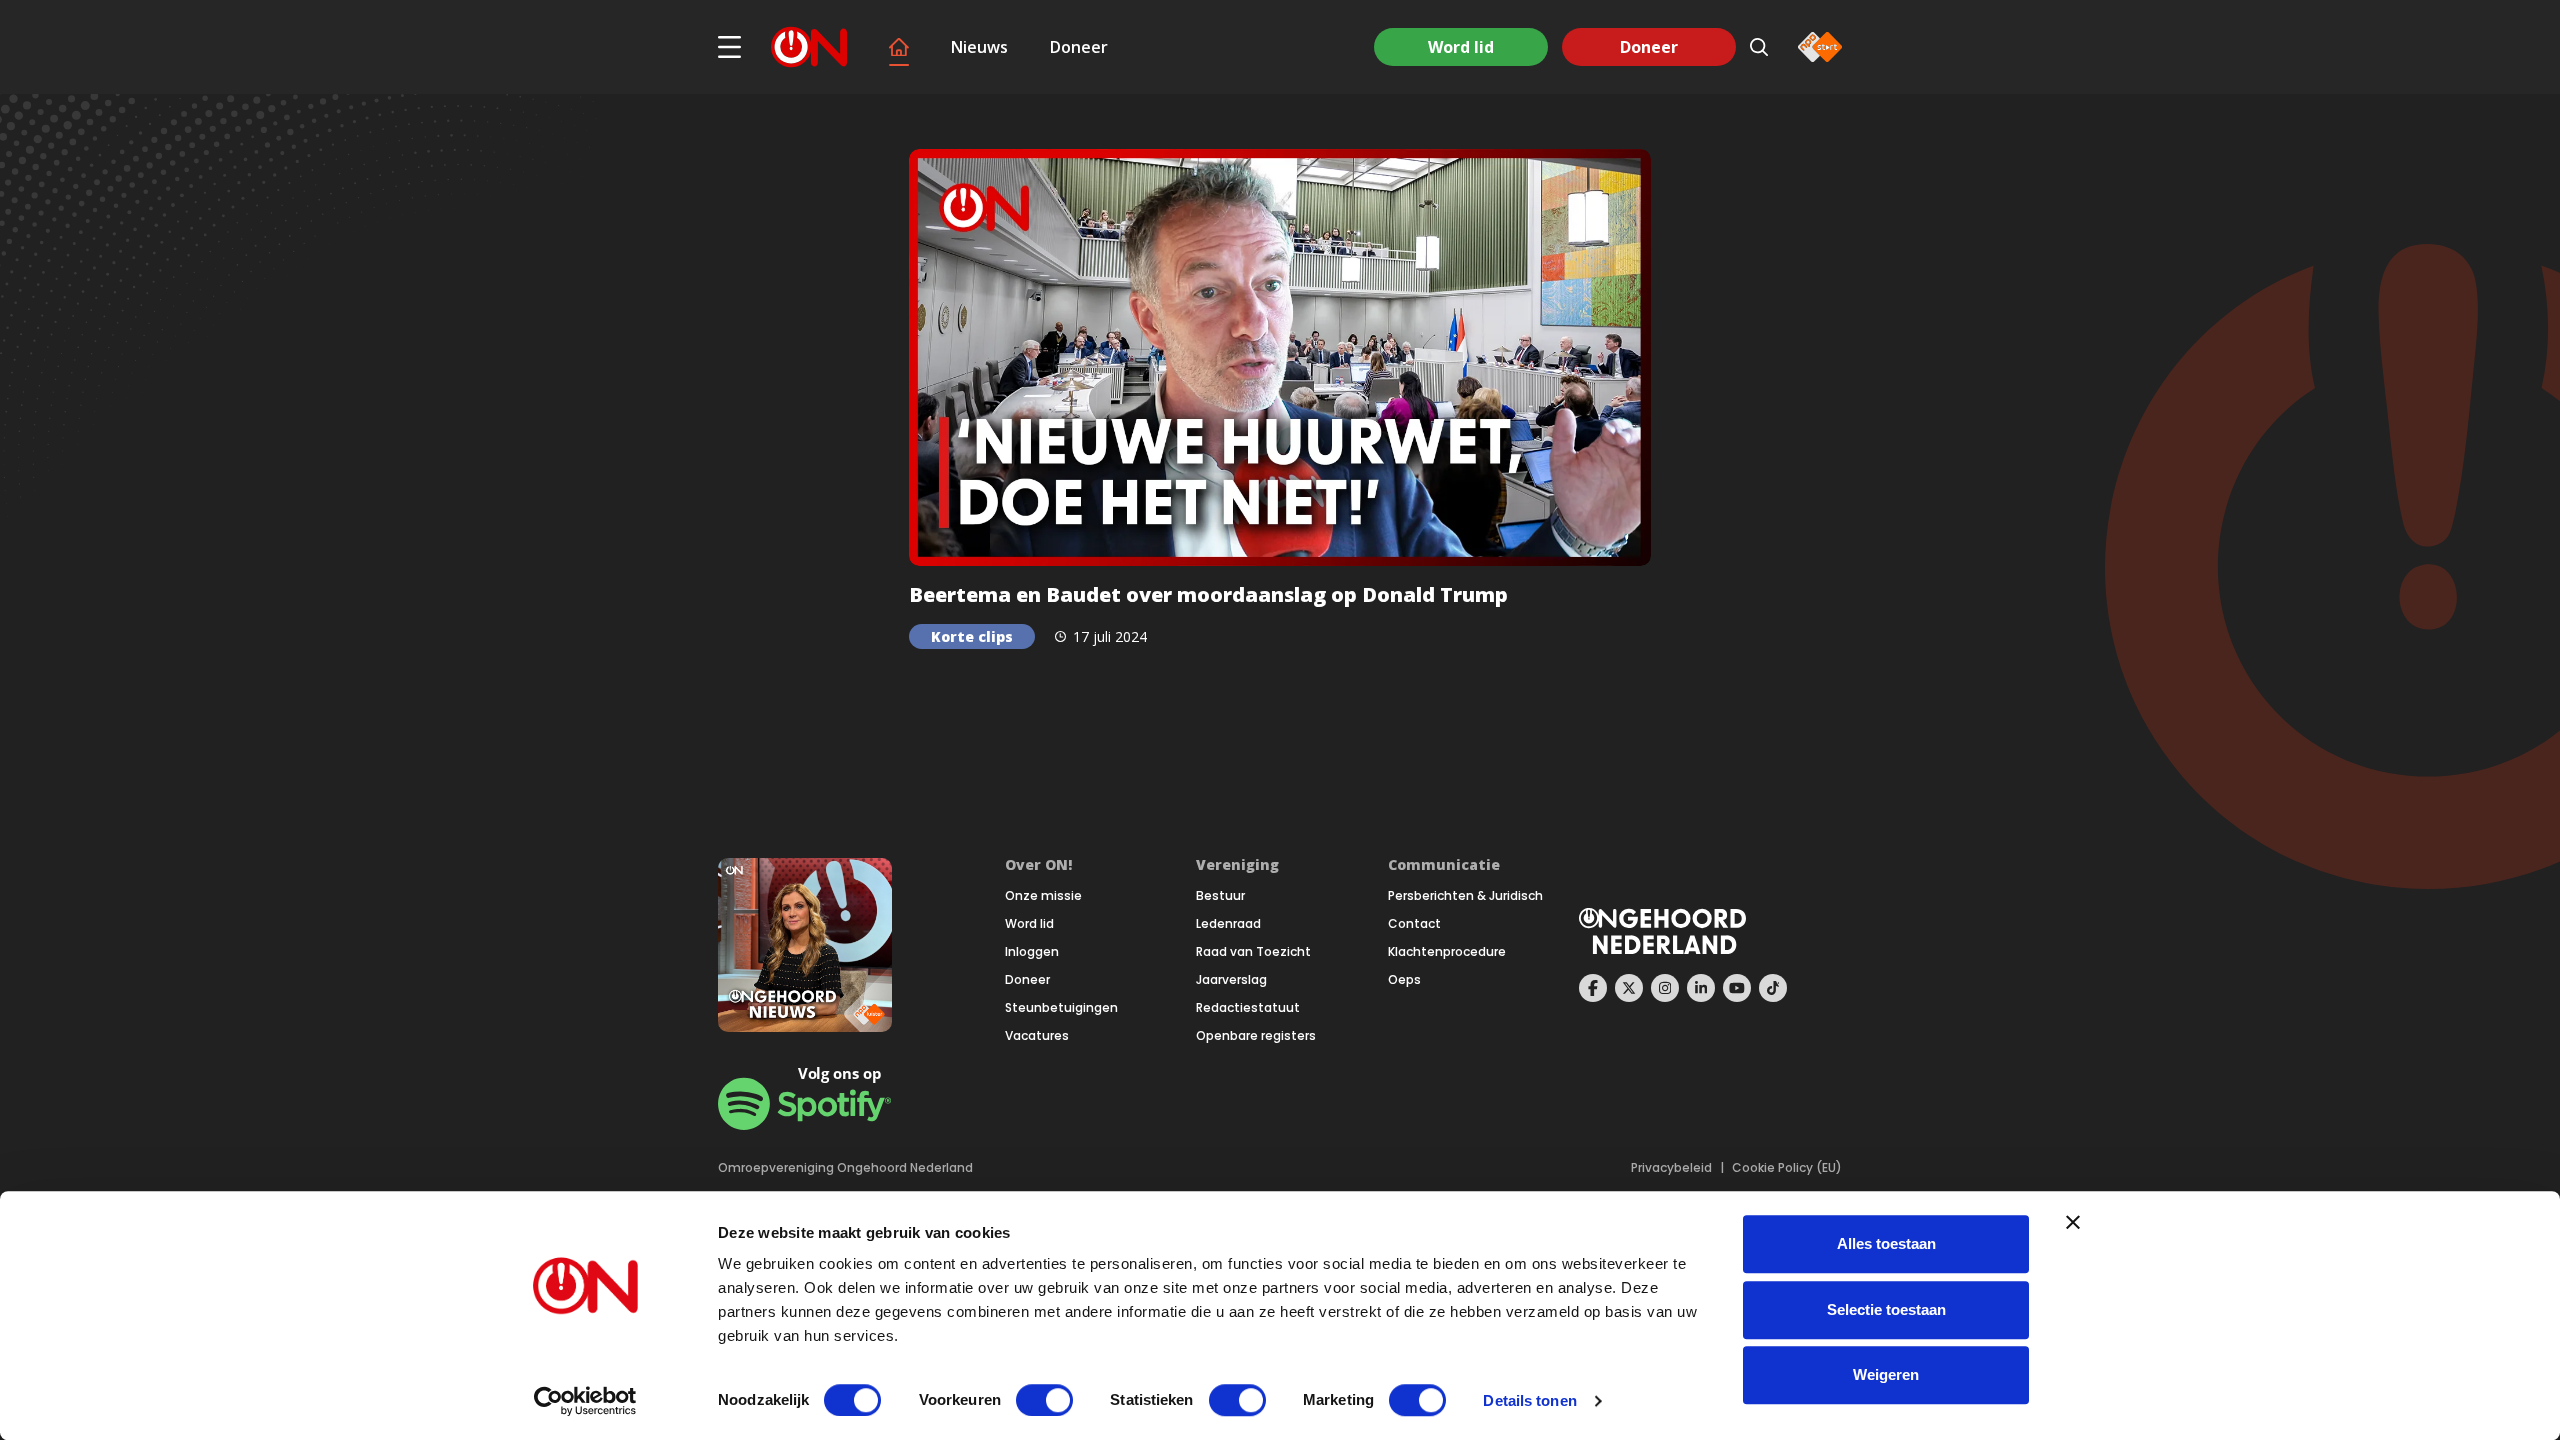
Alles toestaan (1886, 1243)
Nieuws (979, 47)
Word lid (1461, 47)
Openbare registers (1256, 1036)
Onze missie (1043, 896)
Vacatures (1037, 1036)
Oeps (1404, 980)
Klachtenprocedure (1447, 952)
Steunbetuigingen (1061, 1008)
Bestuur (1220, 896)
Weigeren (1886, 1374)
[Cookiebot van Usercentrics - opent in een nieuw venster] (585, 1401)
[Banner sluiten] (2073, 1222)
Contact (1414, 924)
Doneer (1079, 47)
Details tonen (1529, 1400)
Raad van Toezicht (1253, 952)
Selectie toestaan (1886, 1309)
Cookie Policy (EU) (1787, 1168)
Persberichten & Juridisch (1465, 896)
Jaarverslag (1231, 980)
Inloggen (1032, 952)
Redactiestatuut (1248, 1008)
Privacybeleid (1671, 1168)
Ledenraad (1228, 924)
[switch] (1044, 1400)
